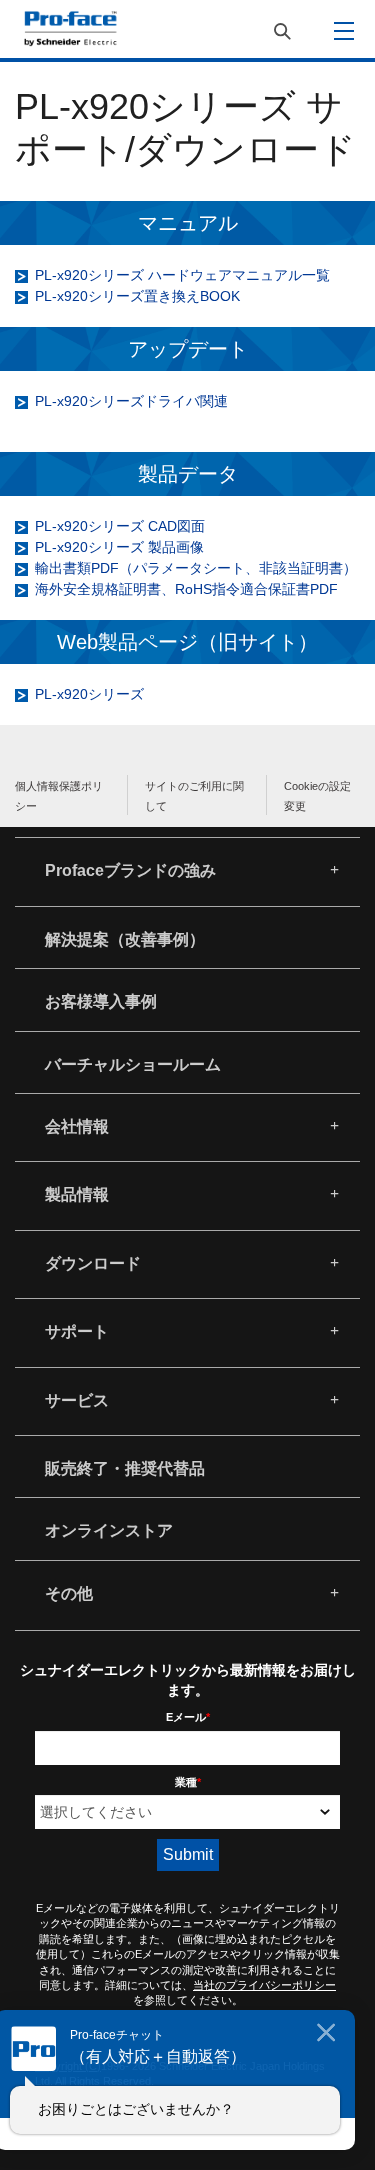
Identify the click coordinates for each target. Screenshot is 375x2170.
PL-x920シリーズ (89, 694)
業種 (188, 1782)
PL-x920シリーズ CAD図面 (120, 526)
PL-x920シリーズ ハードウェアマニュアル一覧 (182, 275)
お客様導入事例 (101, 1001)
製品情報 (77, 1194)
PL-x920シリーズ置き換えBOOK (137, 296)
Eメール (188, 1717)
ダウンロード (93, 1263)
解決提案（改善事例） (125, 939)
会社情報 (77, 1126)
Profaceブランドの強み (130, 870)
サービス (77, 1400)
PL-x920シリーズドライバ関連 (131, 401)
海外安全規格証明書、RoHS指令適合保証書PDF (186, 589)
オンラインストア (109, 1530)
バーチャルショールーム (133, 1064)
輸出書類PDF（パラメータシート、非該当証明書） (196, 568)
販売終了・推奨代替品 (125, 1468)
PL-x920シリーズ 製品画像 (119, 547)
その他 (69, 1593)
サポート (77, 1331)
